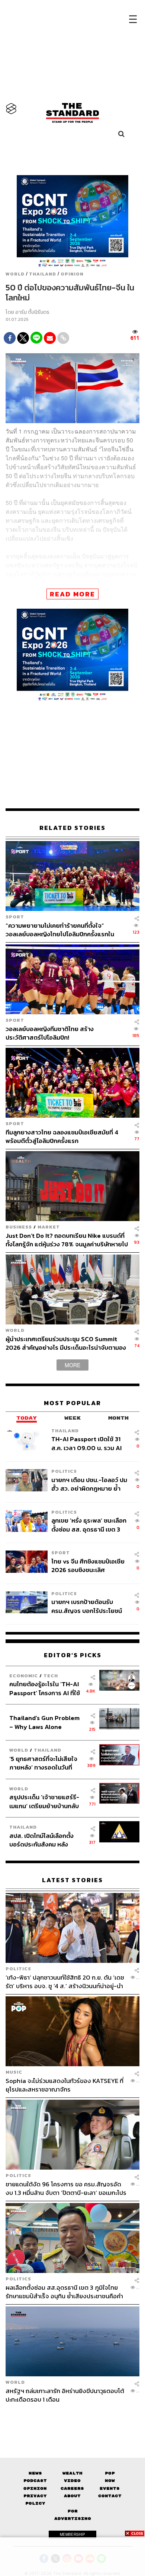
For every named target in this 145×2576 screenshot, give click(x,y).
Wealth (72, 2473)
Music (14, 2072)
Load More (72, 2417)
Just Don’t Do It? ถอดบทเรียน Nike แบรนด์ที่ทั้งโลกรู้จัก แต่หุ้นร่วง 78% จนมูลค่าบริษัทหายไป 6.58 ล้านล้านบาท (67, 1240)
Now (110, 2481)
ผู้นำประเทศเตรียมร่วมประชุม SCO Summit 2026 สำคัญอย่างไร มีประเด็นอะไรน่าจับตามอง (66, 1343)
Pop (110, 2473)
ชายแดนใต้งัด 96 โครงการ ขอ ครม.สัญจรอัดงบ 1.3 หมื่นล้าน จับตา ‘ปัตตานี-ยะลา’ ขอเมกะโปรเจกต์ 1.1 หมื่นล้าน (66, 2188)
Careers (72, 2488)
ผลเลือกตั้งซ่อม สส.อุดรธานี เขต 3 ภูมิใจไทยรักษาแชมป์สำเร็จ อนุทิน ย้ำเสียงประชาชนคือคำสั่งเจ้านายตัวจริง (64, 2292)
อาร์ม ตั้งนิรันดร (32, 312)
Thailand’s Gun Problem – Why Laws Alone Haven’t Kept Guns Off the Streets (44, 1722)
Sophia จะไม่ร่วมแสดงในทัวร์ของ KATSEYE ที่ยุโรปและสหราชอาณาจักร (65, 2085)
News (35, 2473)
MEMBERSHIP (72, 2534)
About (72, 2496)
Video (72, 2481)
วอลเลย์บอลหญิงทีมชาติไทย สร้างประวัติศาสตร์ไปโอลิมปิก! (50, 1033)
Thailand (43, 274)
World (15, 274)
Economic (24, 1676)
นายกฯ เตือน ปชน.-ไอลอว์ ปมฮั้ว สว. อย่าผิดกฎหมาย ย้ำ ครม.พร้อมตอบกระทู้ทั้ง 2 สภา (89, 1484)
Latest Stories (72, 1880)
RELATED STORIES (72, 828)
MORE (72, 1365)
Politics (64, 1471)
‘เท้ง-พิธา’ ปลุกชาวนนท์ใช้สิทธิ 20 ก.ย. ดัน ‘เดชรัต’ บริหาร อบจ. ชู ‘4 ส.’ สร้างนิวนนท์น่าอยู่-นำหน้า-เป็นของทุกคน (65, 1982)
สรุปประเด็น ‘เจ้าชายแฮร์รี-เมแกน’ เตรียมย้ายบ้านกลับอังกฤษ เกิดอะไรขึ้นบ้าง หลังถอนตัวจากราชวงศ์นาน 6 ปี (45, 1801)
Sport (15, 917)
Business (19, 1227)
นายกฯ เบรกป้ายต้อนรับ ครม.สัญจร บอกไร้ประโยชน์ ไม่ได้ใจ (87, 1606)
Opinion (72, 274)
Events (110, 2488)
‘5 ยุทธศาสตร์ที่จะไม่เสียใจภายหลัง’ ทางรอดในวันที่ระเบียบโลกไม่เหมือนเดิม (43, 1763)
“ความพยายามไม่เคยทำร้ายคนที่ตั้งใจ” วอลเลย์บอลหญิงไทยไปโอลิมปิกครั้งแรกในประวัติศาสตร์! (60, 930)
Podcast (35, 2481)
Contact (110, 2496)
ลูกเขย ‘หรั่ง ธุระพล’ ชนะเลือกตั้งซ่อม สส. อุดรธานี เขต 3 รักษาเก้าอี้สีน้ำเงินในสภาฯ (89, 1525)
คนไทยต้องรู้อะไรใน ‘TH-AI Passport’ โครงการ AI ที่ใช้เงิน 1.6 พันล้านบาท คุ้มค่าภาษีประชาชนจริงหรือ (47, 1688)
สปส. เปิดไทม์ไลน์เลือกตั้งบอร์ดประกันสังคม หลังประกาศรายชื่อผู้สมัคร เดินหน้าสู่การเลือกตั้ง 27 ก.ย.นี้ (44, 1840)
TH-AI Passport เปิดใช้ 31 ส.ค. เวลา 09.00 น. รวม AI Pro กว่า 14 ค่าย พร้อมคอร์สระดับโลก (88, 1443)
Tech (51, 1676)
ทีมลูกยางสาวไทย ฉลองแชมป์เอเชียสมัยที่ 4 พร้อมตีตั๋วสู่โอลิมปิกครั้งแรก (62, 1136)
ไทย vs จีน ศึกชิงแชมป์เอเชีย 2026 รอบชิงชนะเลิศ (88, 1566)
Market (49, 1227)
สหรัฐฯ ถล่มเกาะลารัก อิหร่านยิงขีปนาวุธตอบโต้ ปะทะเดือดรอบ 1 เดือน (65, 2395)
